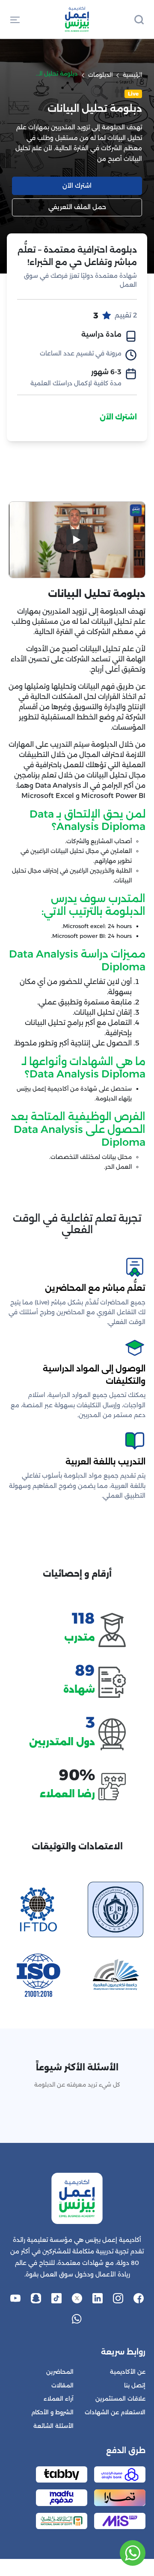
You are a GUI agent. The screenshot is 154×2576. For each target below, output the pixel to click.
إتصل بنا (135, 2385)
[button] (15, 19)
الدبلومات (100, 75)
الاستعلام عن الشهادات (115, 2412)
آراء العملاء (59, 2399)
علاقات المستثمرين (120, 2399)
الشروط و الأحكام (52, 2412)
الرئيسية (132, 75)
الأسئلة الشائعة (53, 2426)
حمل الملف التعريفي (77, 207)
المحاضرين (60, 2372)
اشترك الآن (118, 417)
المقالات (62, 2385)
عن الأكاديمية (128, 2372)
